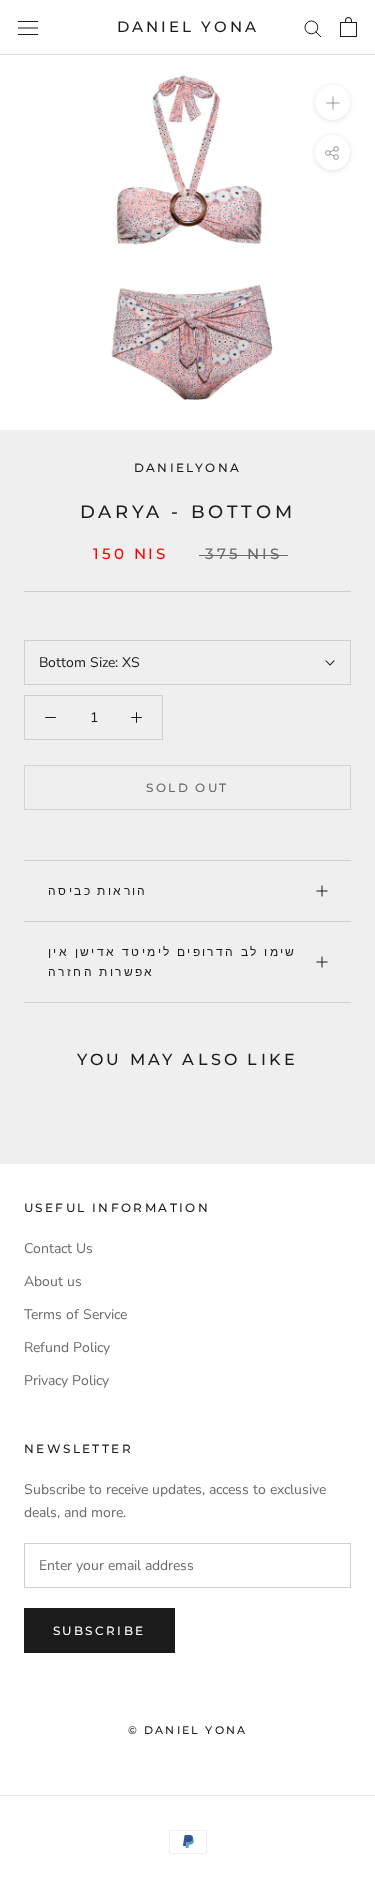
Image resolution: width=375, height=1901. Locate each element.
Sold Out (187, 787)
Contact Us (58, 1248)
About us (53, 1281)
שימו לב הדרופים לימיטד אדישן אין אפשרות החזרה (172, 961)
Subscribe (99, 1630)
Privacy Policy (66, 1380)
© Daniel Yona (188, 1730)
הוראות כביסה (98, 890)
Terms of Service (75, 1314)
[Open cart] (348, 27)
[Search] (313, 27)
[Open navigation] (28, 27)
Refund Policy (67, 1347)
